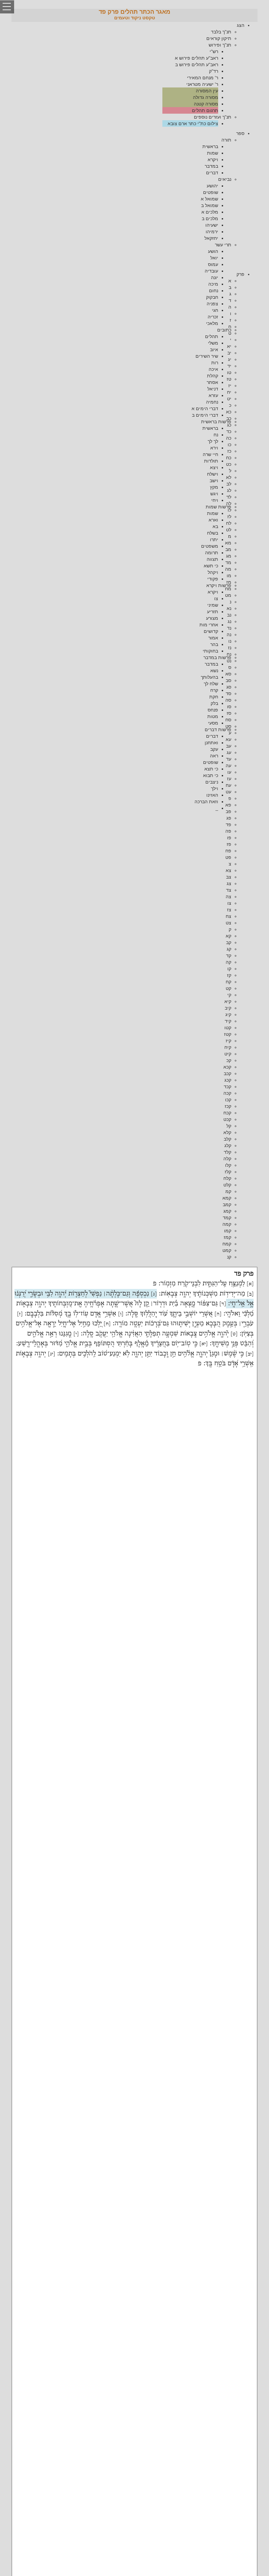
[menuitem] (128, 74)
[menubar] (134, 74)
